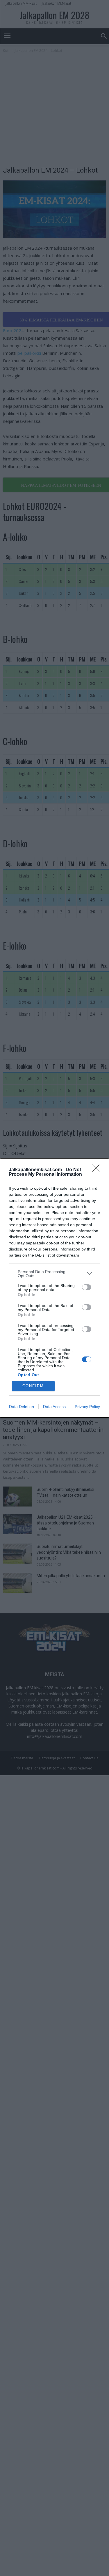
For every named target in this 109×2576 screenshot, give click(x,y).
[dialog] (54, 1288)
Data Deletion (22, 1407)
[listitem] (54, 1274)
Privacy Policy (87, 1407)
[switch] (87, 1287)
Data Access (54, 1407)
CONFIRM (33, 1386)
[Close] (98, 1170)
